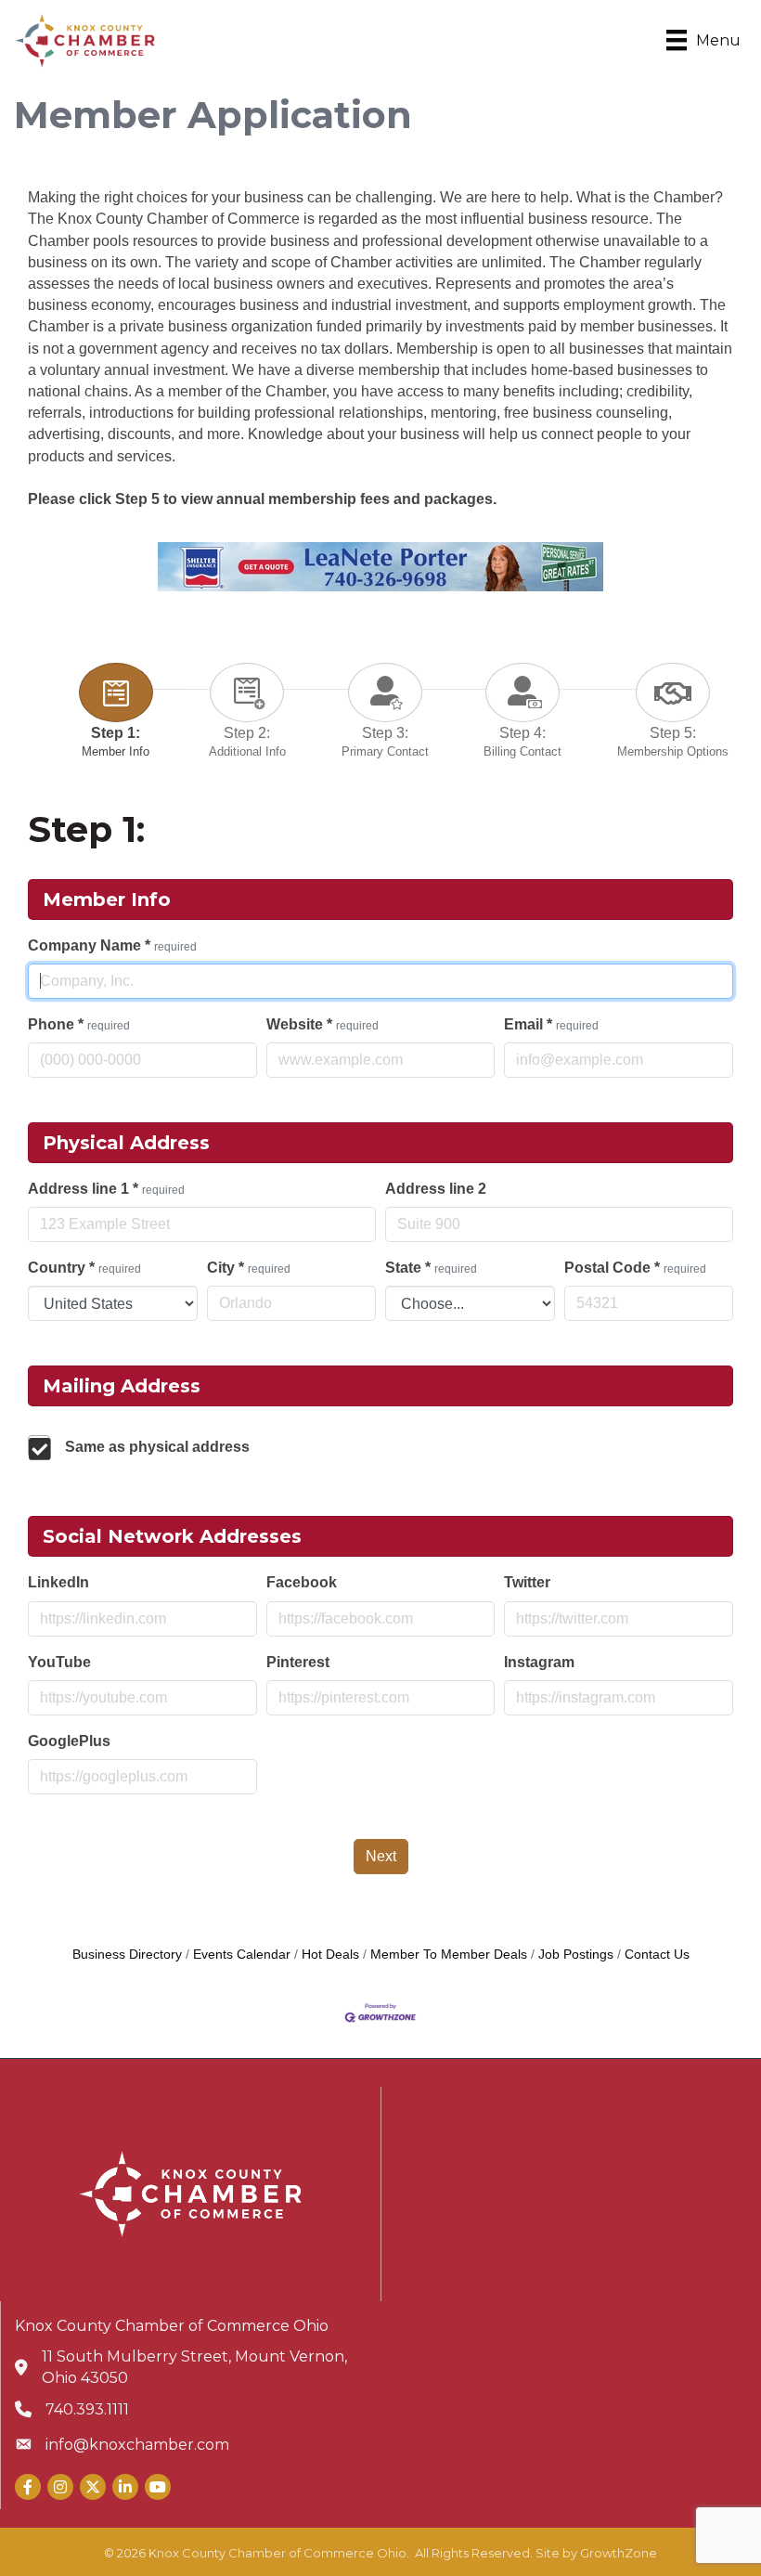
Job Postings (576, 1955)
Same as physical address (157, 1447)
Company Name (112, 945)
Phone (79, 1024)
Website (322, 1024)
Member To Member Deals (449, 1955)
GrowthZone (619, 2553)
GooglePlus (69, 1741)
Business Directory (127, 1955)
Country (84, 1268)
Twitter (527, 1582)
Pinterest (298, 1662)
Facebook (302, 1582)
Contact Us (657, 1955)
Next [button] (381, 1856)
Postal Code (635, 1268)
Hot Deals (330, 1955)
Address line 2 (436, 1189)
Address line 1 (106, 1189)
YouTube (59, 1662)
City (249, 1268)
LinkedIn (58, 1582)
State (431, 1268)
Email (551, 1024)
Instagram (539, 1662)
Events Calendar (242, 1955)
